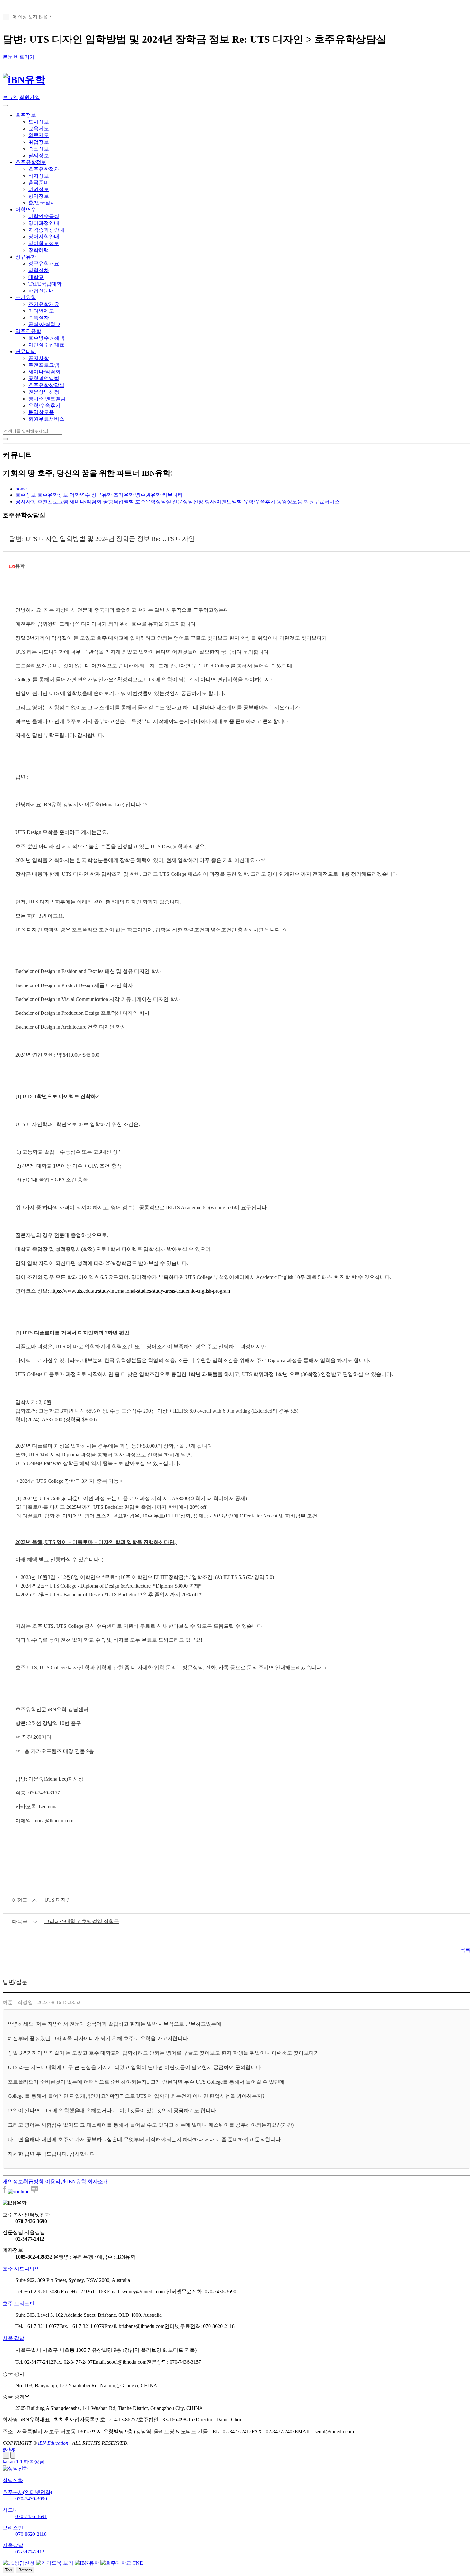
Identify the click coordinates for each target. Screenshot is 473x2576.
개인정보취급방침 (23, 2182)
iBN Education (53, 2443)
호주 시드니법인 (21, 2269)
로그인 (10, 97)
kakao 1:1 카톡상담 (23, 2462)
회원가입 (30, 97)
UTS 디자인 (58, 1900)
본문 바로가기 (19, 57)
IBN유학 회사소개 (88, 2182)
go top (9, 2449)
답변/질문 (15, 1982)
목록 (465, 1950)
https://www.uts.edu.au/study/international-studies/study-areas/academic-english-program (140, 1291)
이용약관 (55, 2182)
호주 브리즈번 (19, 2303)
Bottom (25, 2570)
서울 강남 (14, 2338)
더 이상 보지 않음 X (32, 17)
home (21, 489)
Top (9, 2570)
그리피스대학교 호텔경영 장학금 (82, 1921)
